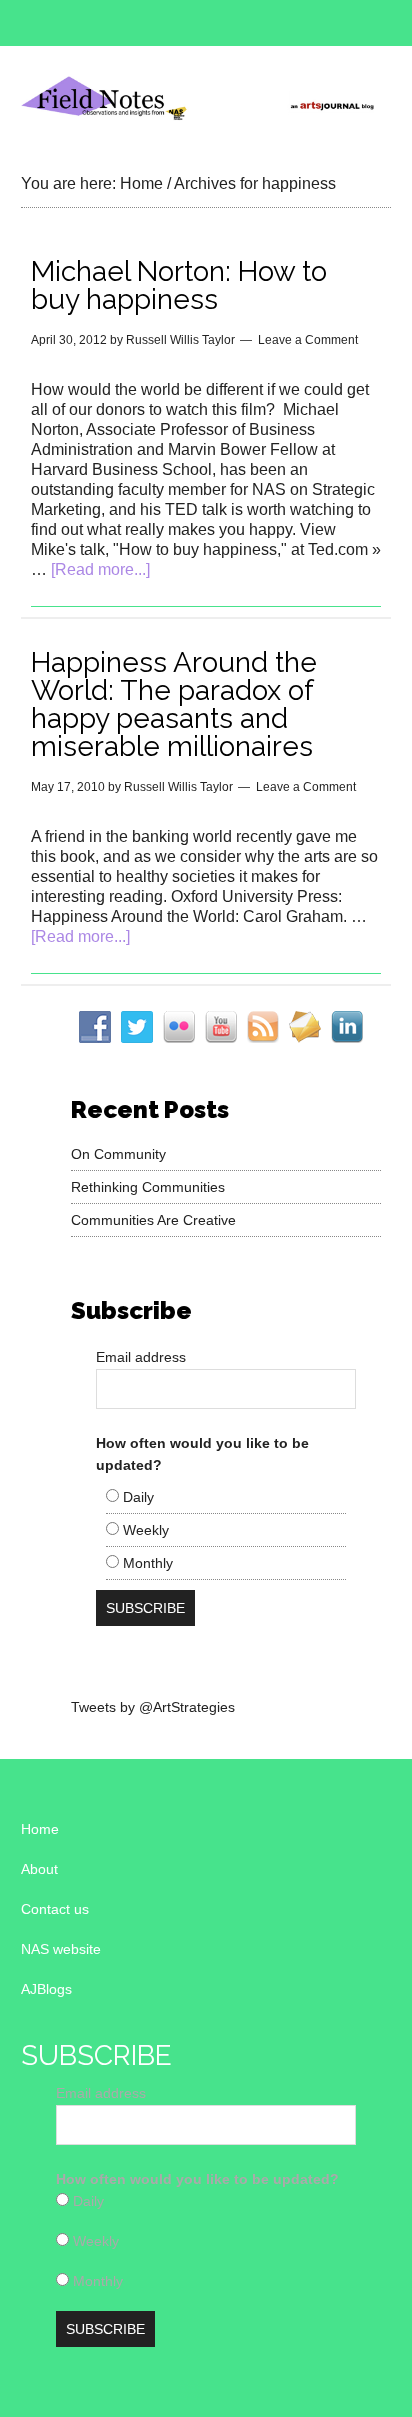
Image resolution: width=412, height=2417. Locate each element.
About (39, 1869)
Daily (136, 1497)
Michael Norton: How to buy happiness (179, 285)
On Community (118, 1154)
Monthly (146, 1563)
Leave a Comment (308, 340)
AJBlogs (46, 1989)
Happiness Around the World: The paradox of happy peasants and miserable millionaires (174, 704)
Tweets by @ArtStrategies (153, 1707)
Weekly (144, 1530)
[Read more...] (100, 569)
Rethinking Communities (148, 1187)
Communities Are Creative (153, 1220)
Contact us (55, 1909)
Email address (141, 1357)
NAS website (61, 1949)
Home (40, 1829)
